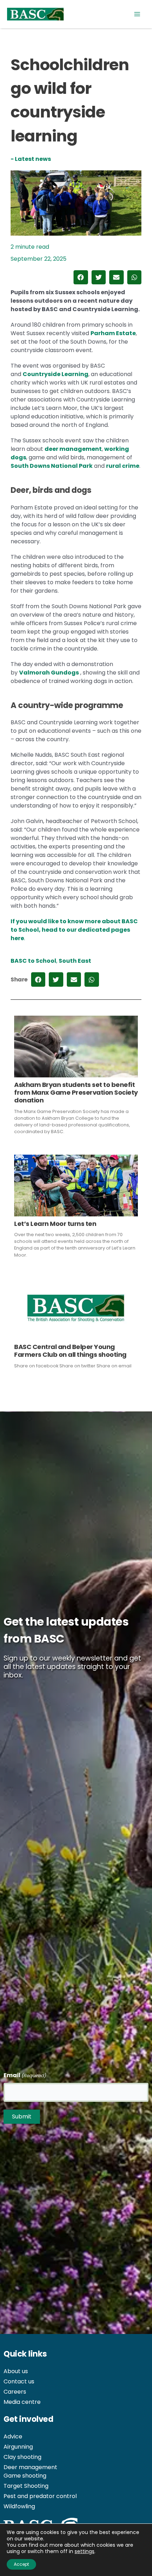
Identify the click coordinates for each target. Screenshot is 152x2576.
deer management (73, 449)
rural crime (123, 466)
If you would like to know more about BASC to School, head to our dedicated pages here (74, 930)
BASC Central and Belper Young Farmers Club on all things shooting (70, 1351)
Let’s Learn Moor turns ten (55, 1224)
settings (84, 2551)
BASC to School (33, 961)
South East (75, 961)
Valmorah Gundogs (49, 673)
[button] (81, 277)
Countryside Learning (55, 374)
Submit (22, 2117)
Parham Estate (113, 333)
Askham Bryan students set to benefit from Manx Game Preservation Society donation (76, 1093)
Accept (21, 2564)
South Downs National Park (52, 466)
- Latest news (31, 159)
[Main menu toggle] (137, 14)
